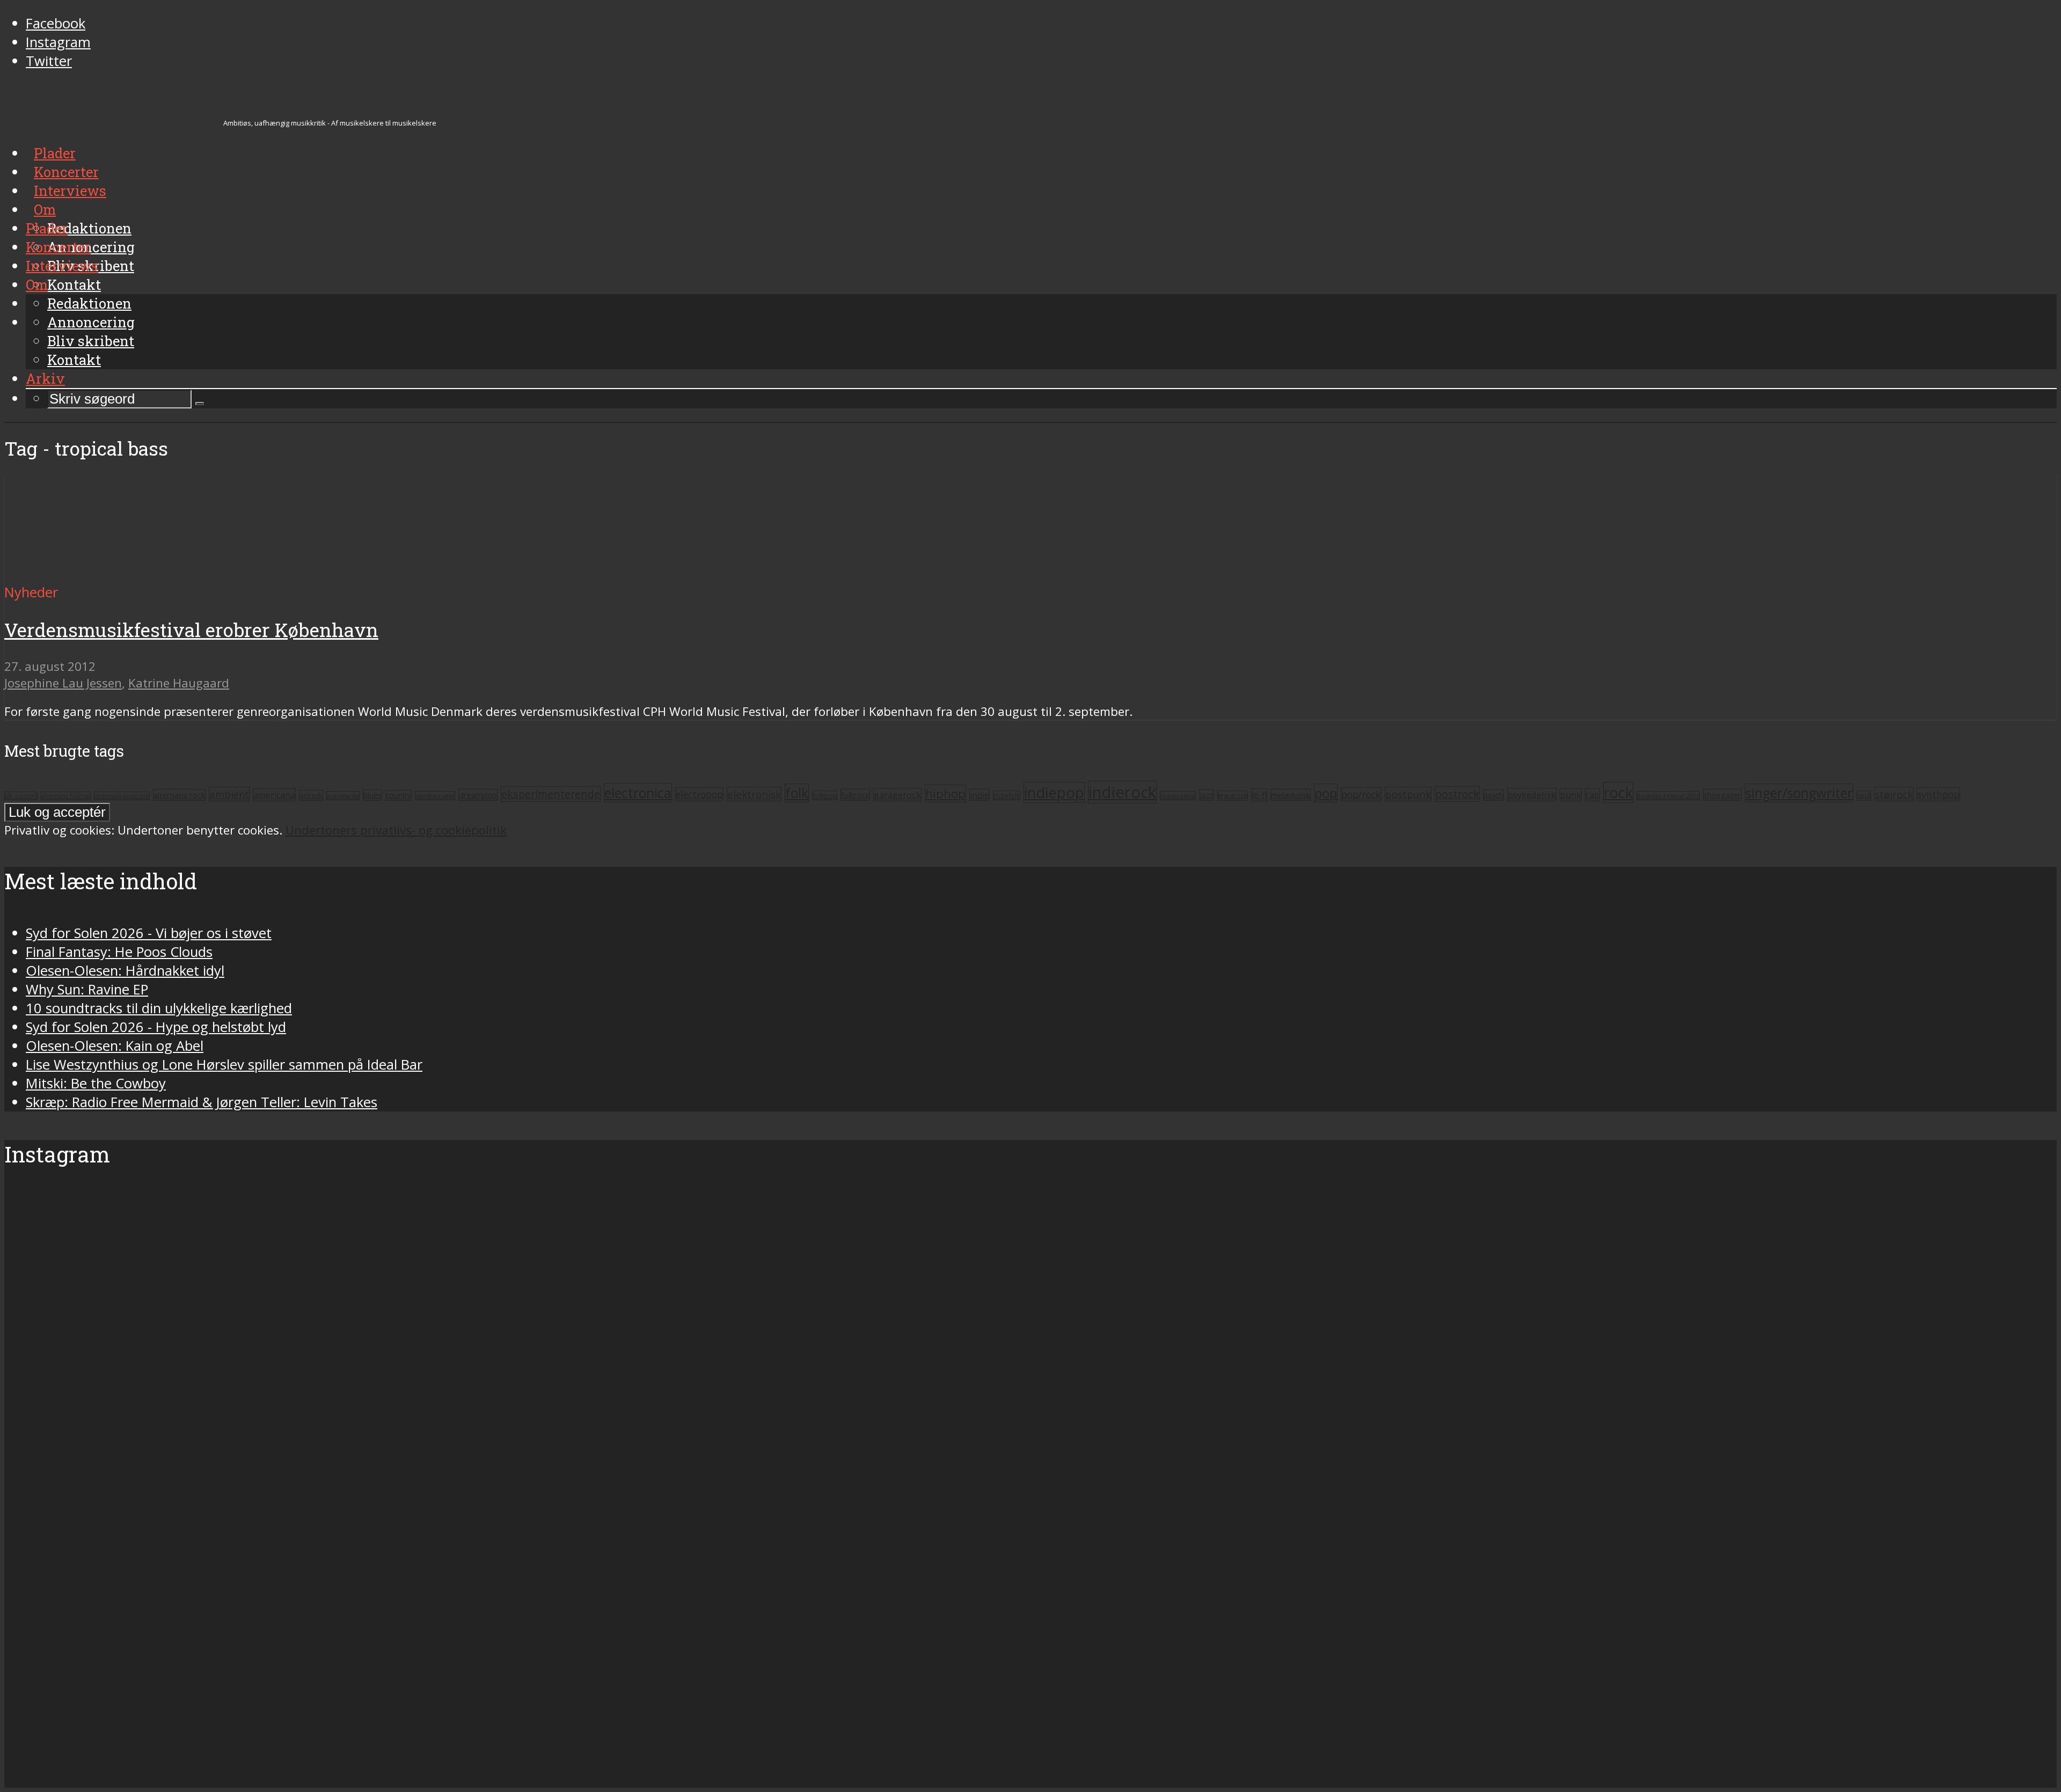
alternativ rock (179, 795)
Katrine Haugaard (179, 683)
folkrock (855, 795)
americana (274, 795)
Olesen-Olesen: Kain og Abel (115, 1046)
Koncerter (58, 247)
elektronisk (754, 794)
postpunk (1408, 794)
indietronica (1178, 796)
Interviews (62, 266)
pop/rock (1361, 794)
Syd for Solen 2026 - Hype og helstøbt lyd (156, 1027)
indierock (1122, 792)
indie (980, 795)
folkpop (825, 795)
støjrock (1894, 794)
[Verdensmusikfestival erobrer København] (105, 573)
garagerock (897, 795)
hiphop (945, 793)
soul (1864, 796)
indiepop (1054, 792)
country (399, 795)
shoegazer (1722, 795)
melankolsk (1291, 795)
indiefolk (1007, 795)
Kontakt (74, 360)
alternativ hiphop (66, 796)
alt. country (21, 796)
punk (1571, 795)
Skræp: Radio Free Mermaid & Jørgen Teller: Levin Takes (202, 1102)
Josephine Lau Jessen (63, 683)
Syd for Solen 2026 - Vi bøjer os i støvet (149, 933)
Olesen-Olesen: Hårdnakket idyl (125, 971)
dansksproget (435, 796)
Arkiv (45, 378)
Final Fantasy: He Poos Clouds (119, 952)
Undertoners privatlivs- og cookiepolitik (396, 830)
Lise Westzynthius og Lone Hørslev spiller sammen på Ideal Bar (224, 1065)
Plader (47, 228)
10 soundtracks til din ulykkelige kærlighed (159, 1008)
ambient (229, 794)
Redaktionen (89, 303)
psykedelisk (1532, 795)
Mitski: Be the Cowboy (96, 1083)
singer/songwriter (1799, 793)
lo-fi (1259, 795)
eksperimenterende (551, 794)
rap (1592, 795)
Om (37, 284)
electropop (699, 794)
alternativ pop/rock (122, 796)
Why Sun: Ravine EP (87, 989)
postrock (1457, 794)
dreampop (478, 795)
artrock (311, 795)
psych (1493, 795)
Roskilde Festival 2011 (1668, 796)
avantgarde (343, 796)
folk (797, 793)
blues (372, 795)
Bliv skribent (91, 341)
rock (1618, 792)
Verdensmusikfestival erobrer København (191, 630)
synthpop (1938, 794)
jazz (1207, 795)
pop (1326, 793)
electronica (638, 793)
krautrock (1233, 796)
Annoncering (91, 322)
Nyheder (31, 592)
